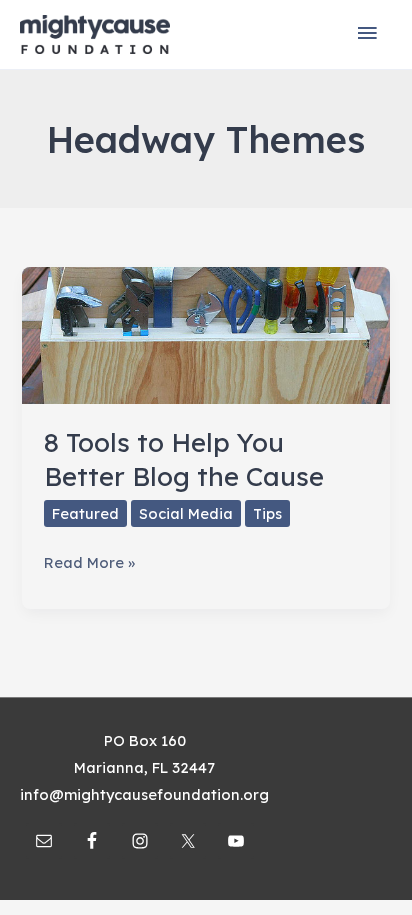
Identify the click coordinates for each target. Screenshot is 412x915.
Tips (267, 513)
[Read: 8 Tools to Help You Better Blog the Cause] (205, 333)
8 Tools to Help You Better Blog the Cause (184, 459)
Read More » (89, 564)
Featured (85, 513)
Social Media (186, 513)
